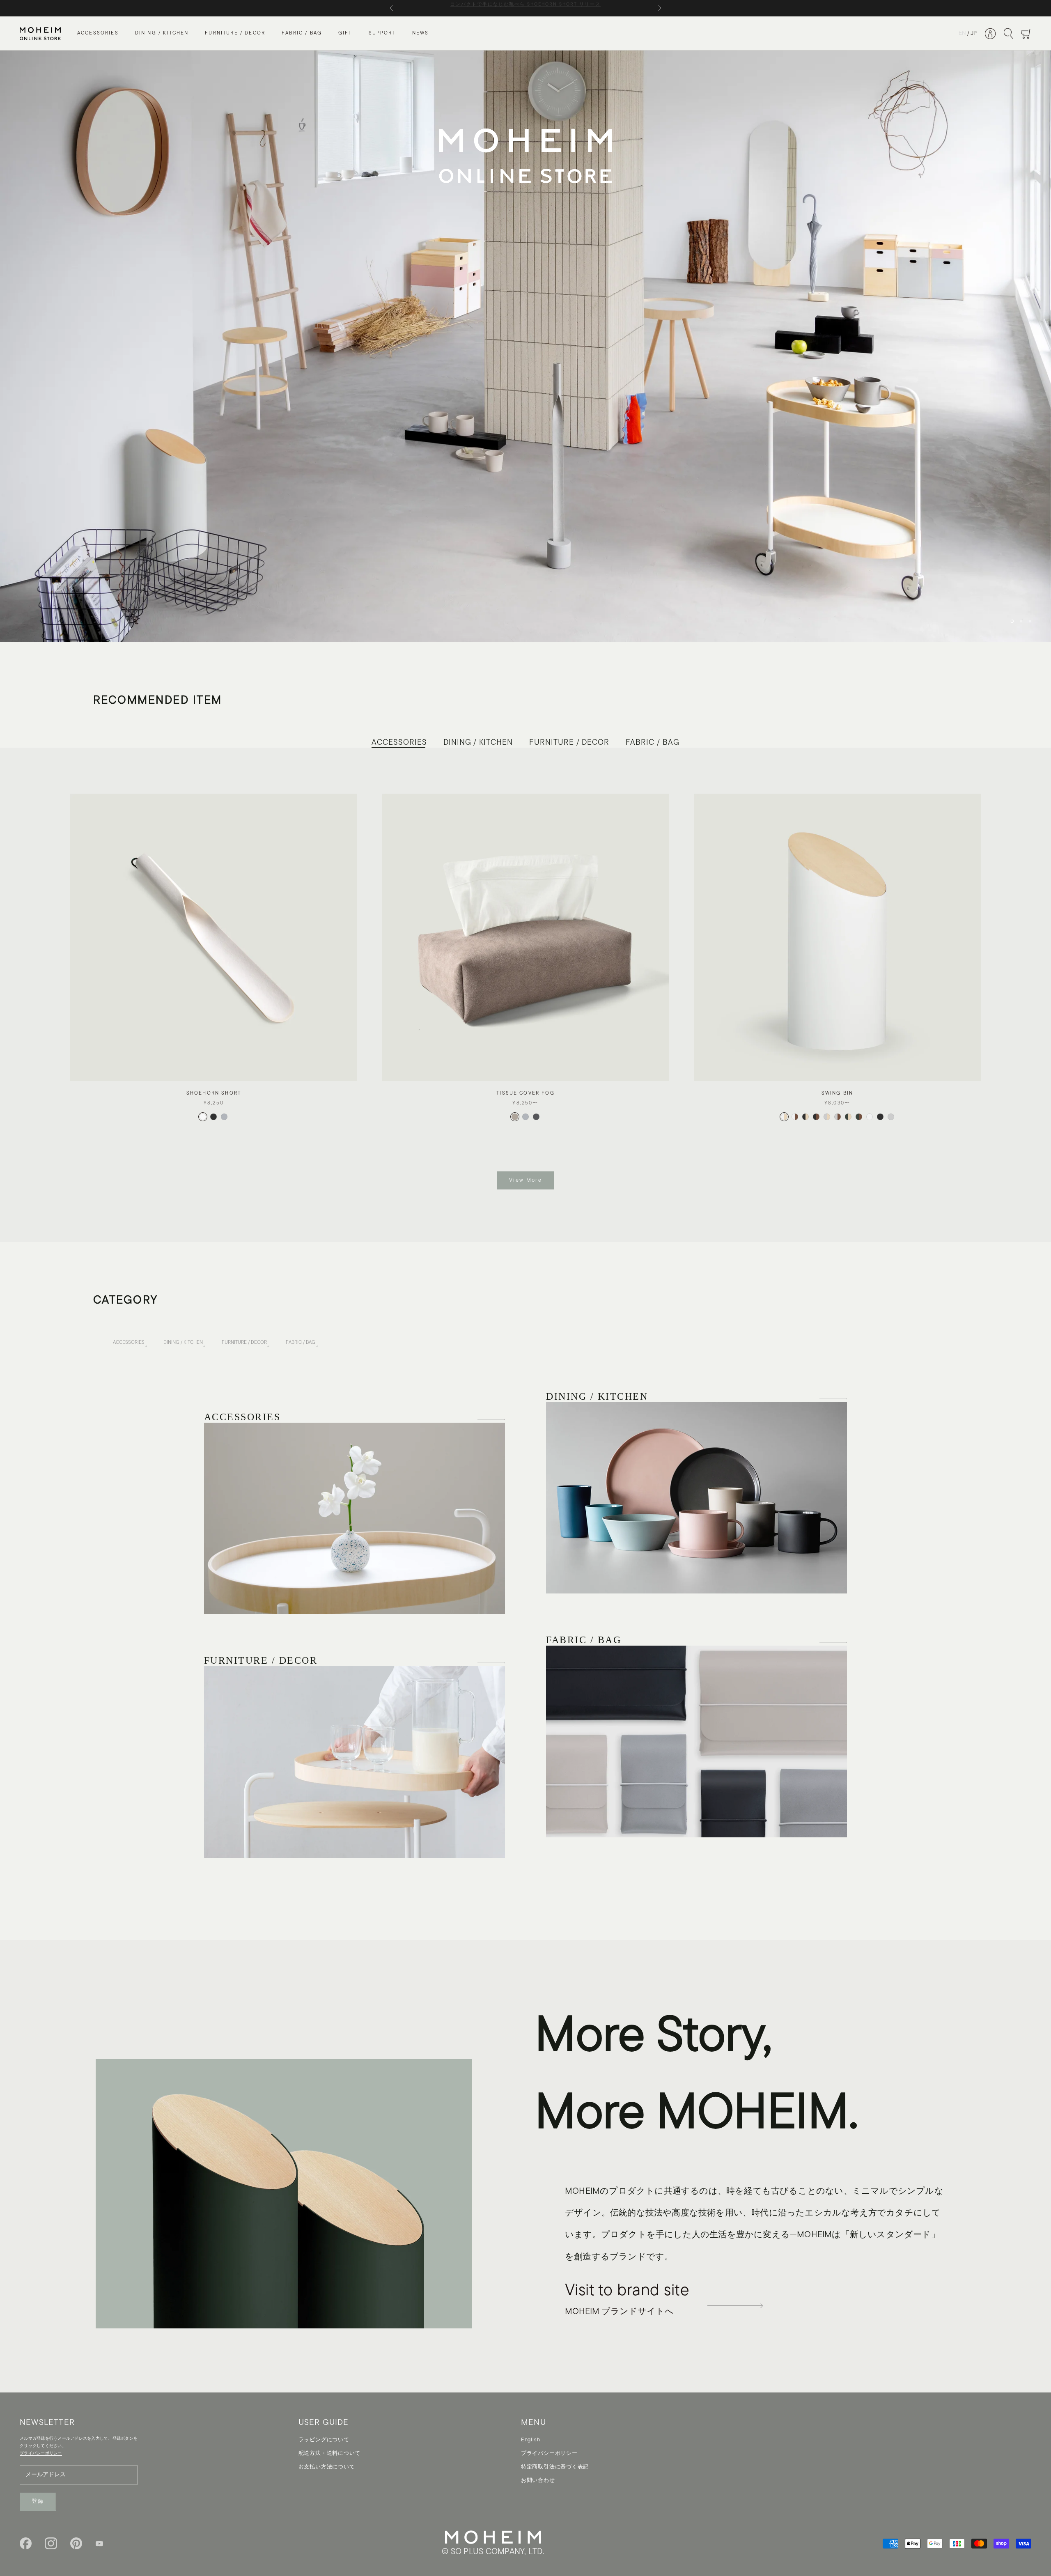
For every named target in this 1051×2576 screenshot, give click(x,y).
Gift (345, 34)
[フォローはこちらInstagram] (51, 2543)
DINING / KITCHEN (162, 34)
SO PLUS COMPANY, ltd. (498, 2552)
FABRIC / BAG (302, 34)
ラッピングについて (324, 2440)
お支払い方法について (327, 2467)
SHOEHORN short (214, 1093)
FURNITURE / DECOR (235, 34)
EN (962, 33)
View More (525, 1180)
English (530, 2440)
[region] (525, 346)
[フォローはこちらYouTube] (99, 2544)
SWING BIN (837, 1093)
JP (974, 33)
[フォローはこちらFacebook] (26, 2543)
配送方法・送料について (330, 2453)
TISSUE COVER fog (525, 1093)
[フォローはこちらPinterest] (76, 2543)
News (421, 34)
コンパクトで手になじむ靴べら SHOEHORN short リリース (525, 8)
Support (382, 34)
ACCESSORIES (98, 34)
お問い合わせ (538, 2481)
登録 (38, 2501)
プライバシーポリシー (549, 2453)
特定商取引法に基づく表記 (555, 2467)
